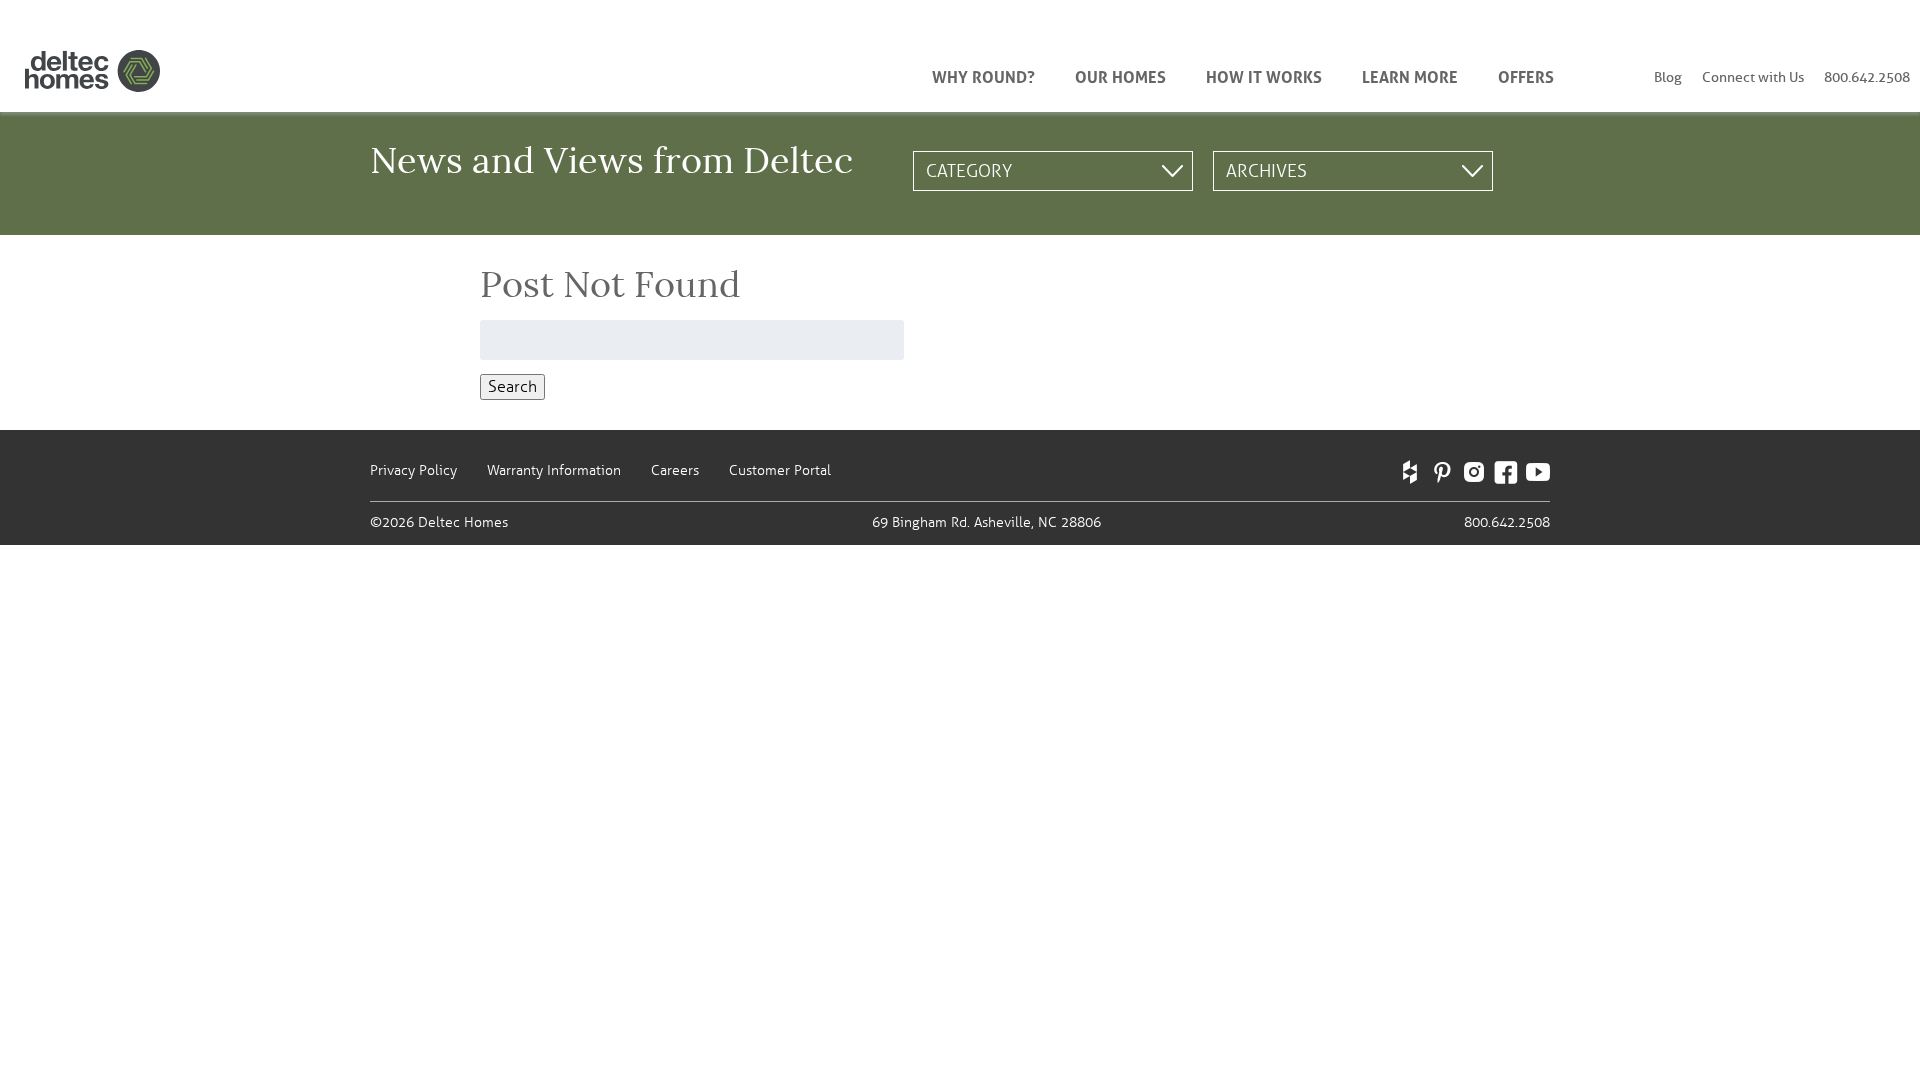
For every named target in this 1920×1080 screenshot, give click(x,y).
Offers (1526, 75)
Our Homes (1120, 75)
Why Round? (983, 75)
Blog (1668, 77)
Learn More (1410, 75)
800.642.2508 (1867, 77)
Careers (675, 470)
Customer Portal (780, 470)
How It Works (1264, 75)
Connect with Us (1753, 77)
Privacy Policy (413, 470)
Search (512, 387)
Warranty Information (554, 470)
